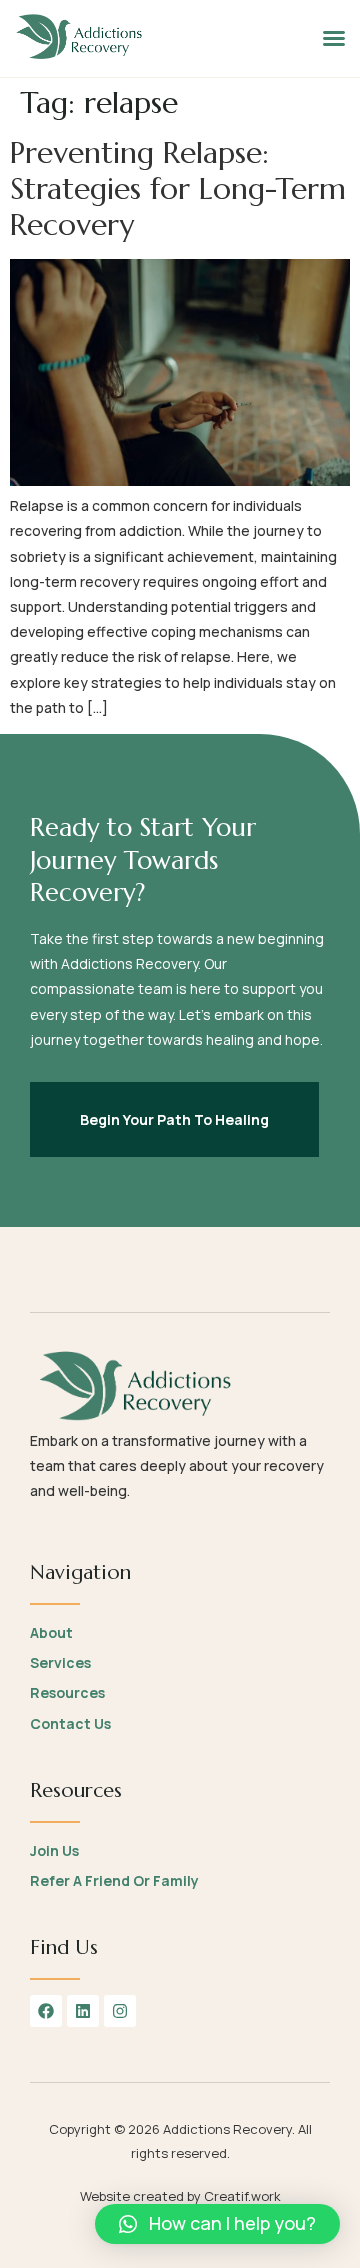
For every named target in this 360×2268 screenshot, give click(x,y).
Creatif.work (242, 2196)
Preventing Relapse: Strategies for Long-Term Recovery (178, 188)
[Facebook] (46, 2011)
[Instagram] (120, 2011)
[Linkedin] (83, 2011)
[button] (334, 38)
